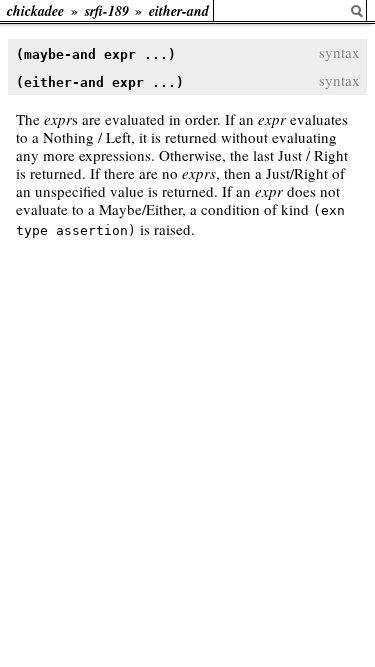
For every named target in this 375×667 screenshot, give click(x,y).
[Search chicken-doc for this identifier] (357, 11)
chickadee (35, 11)
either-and (179, 11)
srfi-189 (107, 11)
